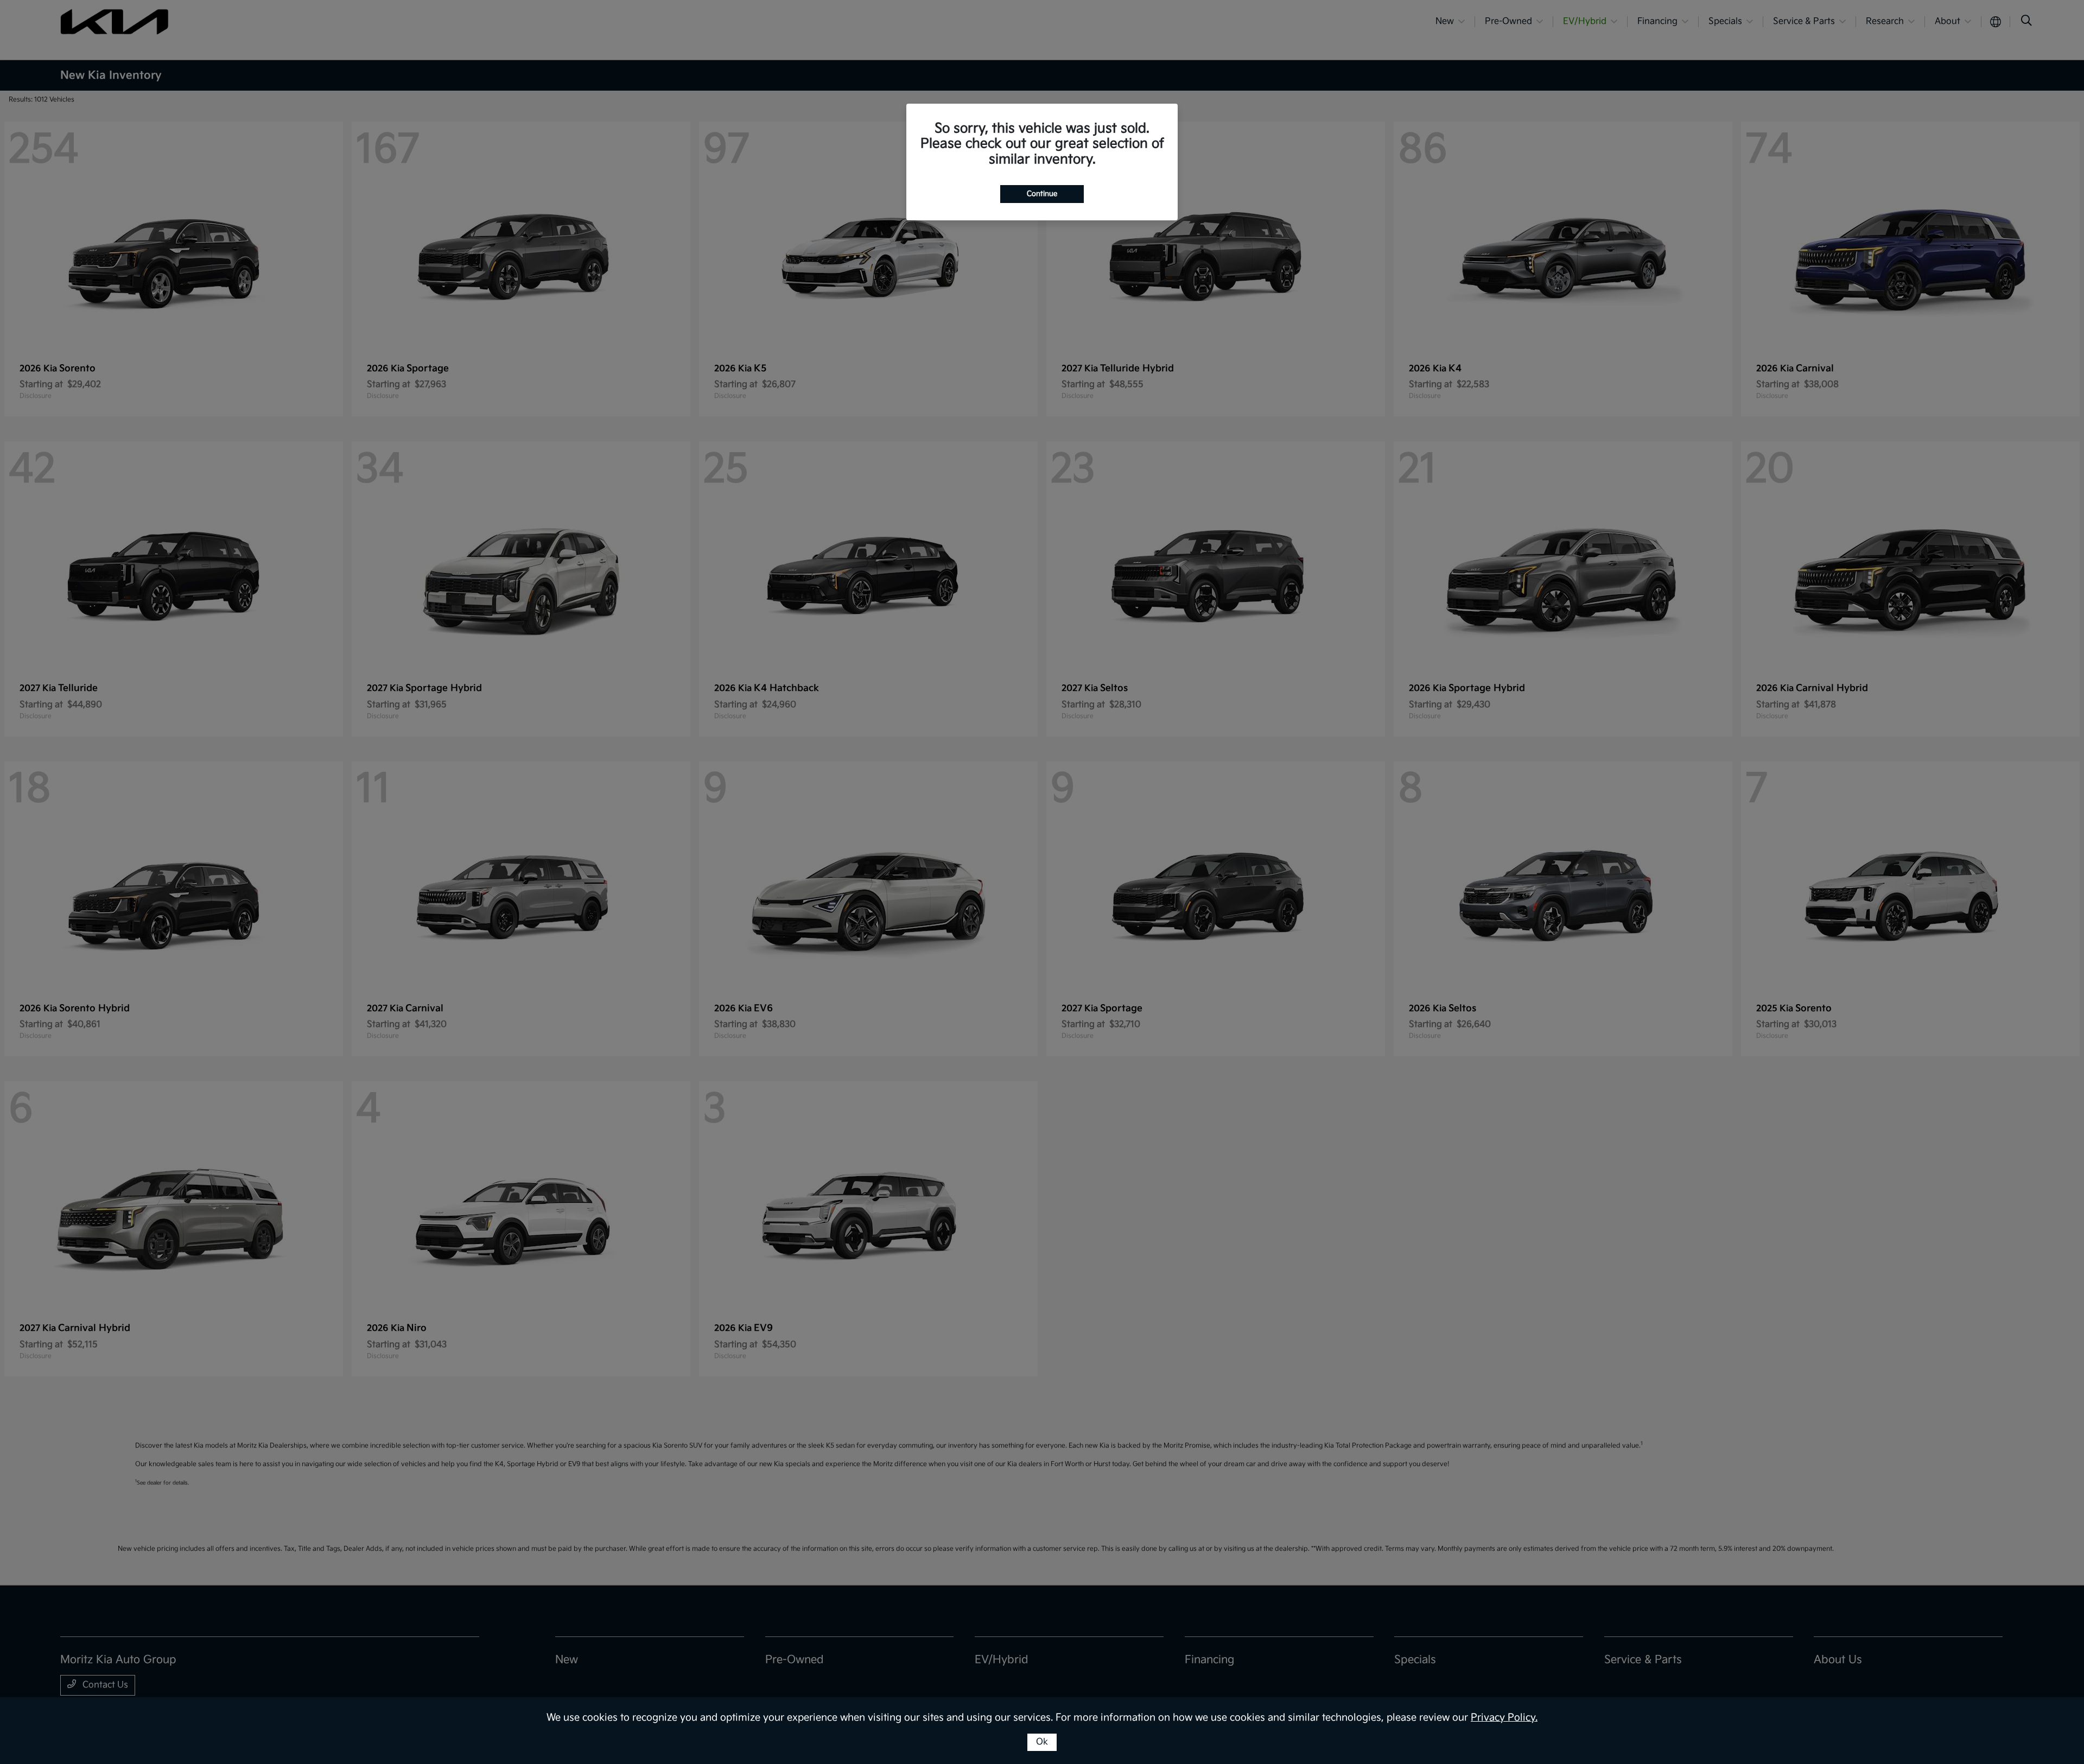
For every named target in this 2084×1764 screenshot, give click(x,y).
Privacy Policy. (1504, 1718)
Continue (1042, 194)
